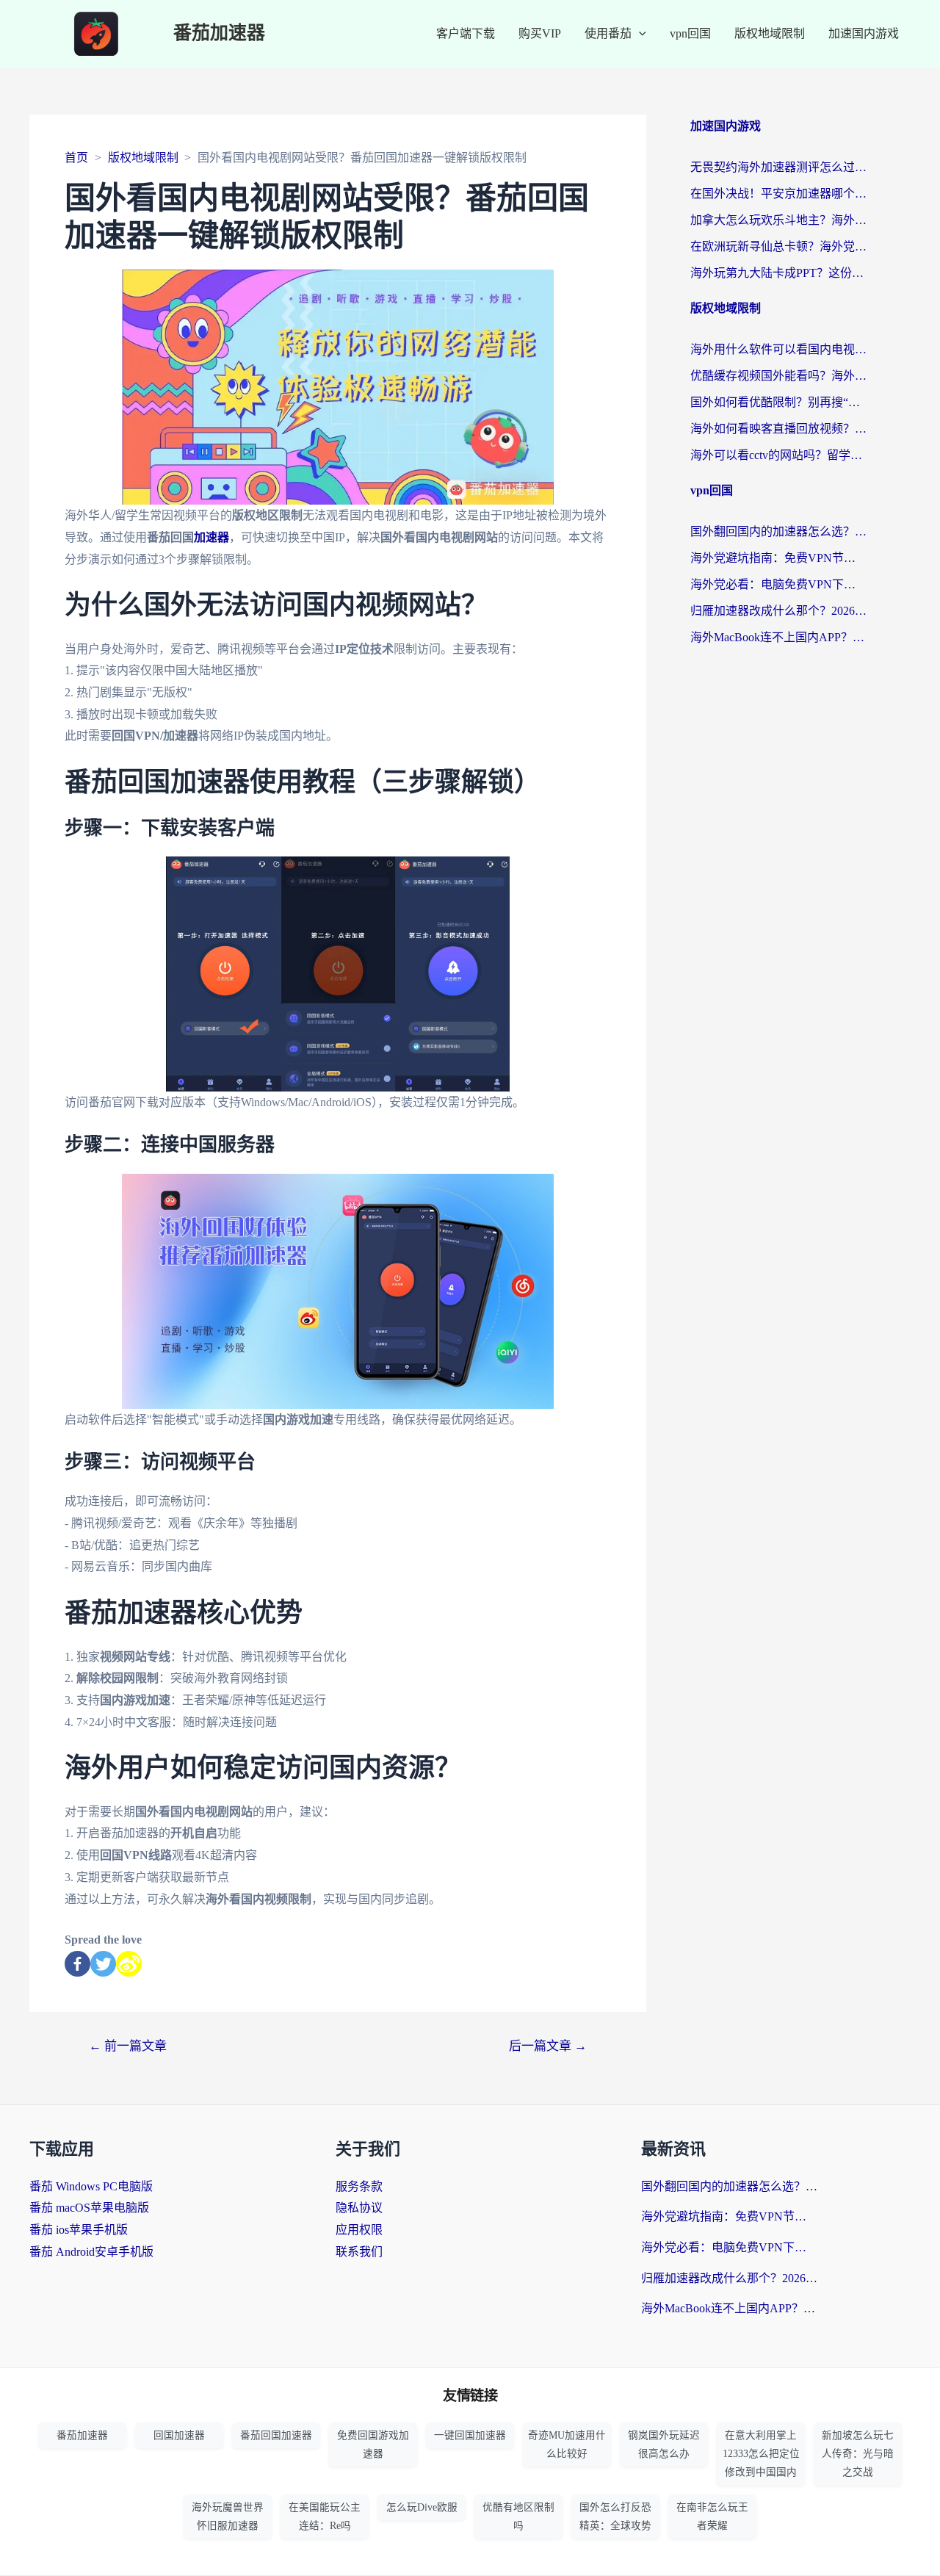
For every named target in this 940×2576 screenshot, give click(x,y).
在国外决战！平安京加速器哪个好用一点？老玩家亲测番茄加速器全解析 (778, 194)
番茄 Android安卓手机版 (91, 2252)
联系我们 (359, 2252)
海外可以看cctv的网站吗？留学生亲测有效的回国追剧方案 (778, 455)
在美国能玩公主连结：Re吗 (325, 2517)
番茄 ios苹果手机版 (79, 2230)
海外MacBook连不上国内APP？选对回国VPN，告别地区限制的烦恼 (778, 637)
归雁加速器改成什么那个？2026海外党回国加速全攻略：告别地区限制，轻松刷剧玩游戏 (778, 611)
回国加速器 (179, 2435)
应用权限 (359, 2230)
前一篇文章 (128, 2046)
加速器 (211, 537)
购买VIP (540, 33)
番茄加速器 (219, 33)
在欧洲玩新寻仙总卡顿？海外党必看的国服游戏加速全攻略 (778, 246)
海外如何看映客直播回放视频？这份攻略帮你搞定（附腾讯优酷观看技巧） (778, 429)
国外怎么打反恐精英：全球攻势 (615, 2517)
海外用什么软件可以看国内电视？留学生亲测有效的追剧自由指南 (778, 349)
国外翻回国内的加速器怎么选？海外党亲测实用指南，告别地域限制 (778, 531)
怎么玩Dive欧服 (422, 2507)
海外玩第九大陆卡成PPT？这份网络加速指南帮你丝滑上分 (778, 273)
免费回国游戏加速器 (373, 2445)
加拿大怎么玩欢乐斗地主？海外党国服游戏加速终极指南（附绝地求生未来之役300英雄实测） (778, 220)
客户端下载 (466, 33)
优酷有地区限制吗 (518, 2517)
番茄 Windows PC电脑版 (91, 2186)
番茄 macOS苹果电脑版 (89, 2208)
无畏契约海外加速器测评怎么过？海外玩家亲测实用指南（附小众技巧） (778, 167)
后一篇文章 (548, 2046)
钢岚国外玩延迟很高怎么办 (664, 2445)
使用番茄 (608, 33)
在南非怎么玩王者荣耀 (712, 2517)
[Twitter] (103, 1964)
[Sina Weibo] (129, 1964)
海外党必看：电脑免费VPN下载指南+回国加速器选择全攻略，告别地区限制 (778, 584)
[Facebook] (77, 1964)
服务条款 (359, 2186)
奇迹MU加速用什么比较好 (567, 2445)
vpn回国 (690, 33)
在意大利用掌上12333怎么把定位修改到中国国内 (761, 2454)
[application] (639, 34)
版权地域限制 (770, 33)
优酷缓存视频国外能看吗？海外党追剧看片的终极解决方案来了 (778, 376)
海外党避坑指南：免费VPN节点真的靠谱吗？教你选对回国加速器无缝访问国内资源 (778, 558)
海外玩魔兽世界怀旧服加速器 (228, 2517)
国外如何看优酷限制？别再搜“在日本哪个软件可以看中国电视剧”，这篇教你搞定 (778, 402)
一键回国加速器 (470, 2435)
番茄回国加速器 (276, 2435)
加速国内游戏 (864, 33)
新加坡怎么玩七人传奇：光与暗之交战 (858, 2454)
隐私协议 (359, 2208)
